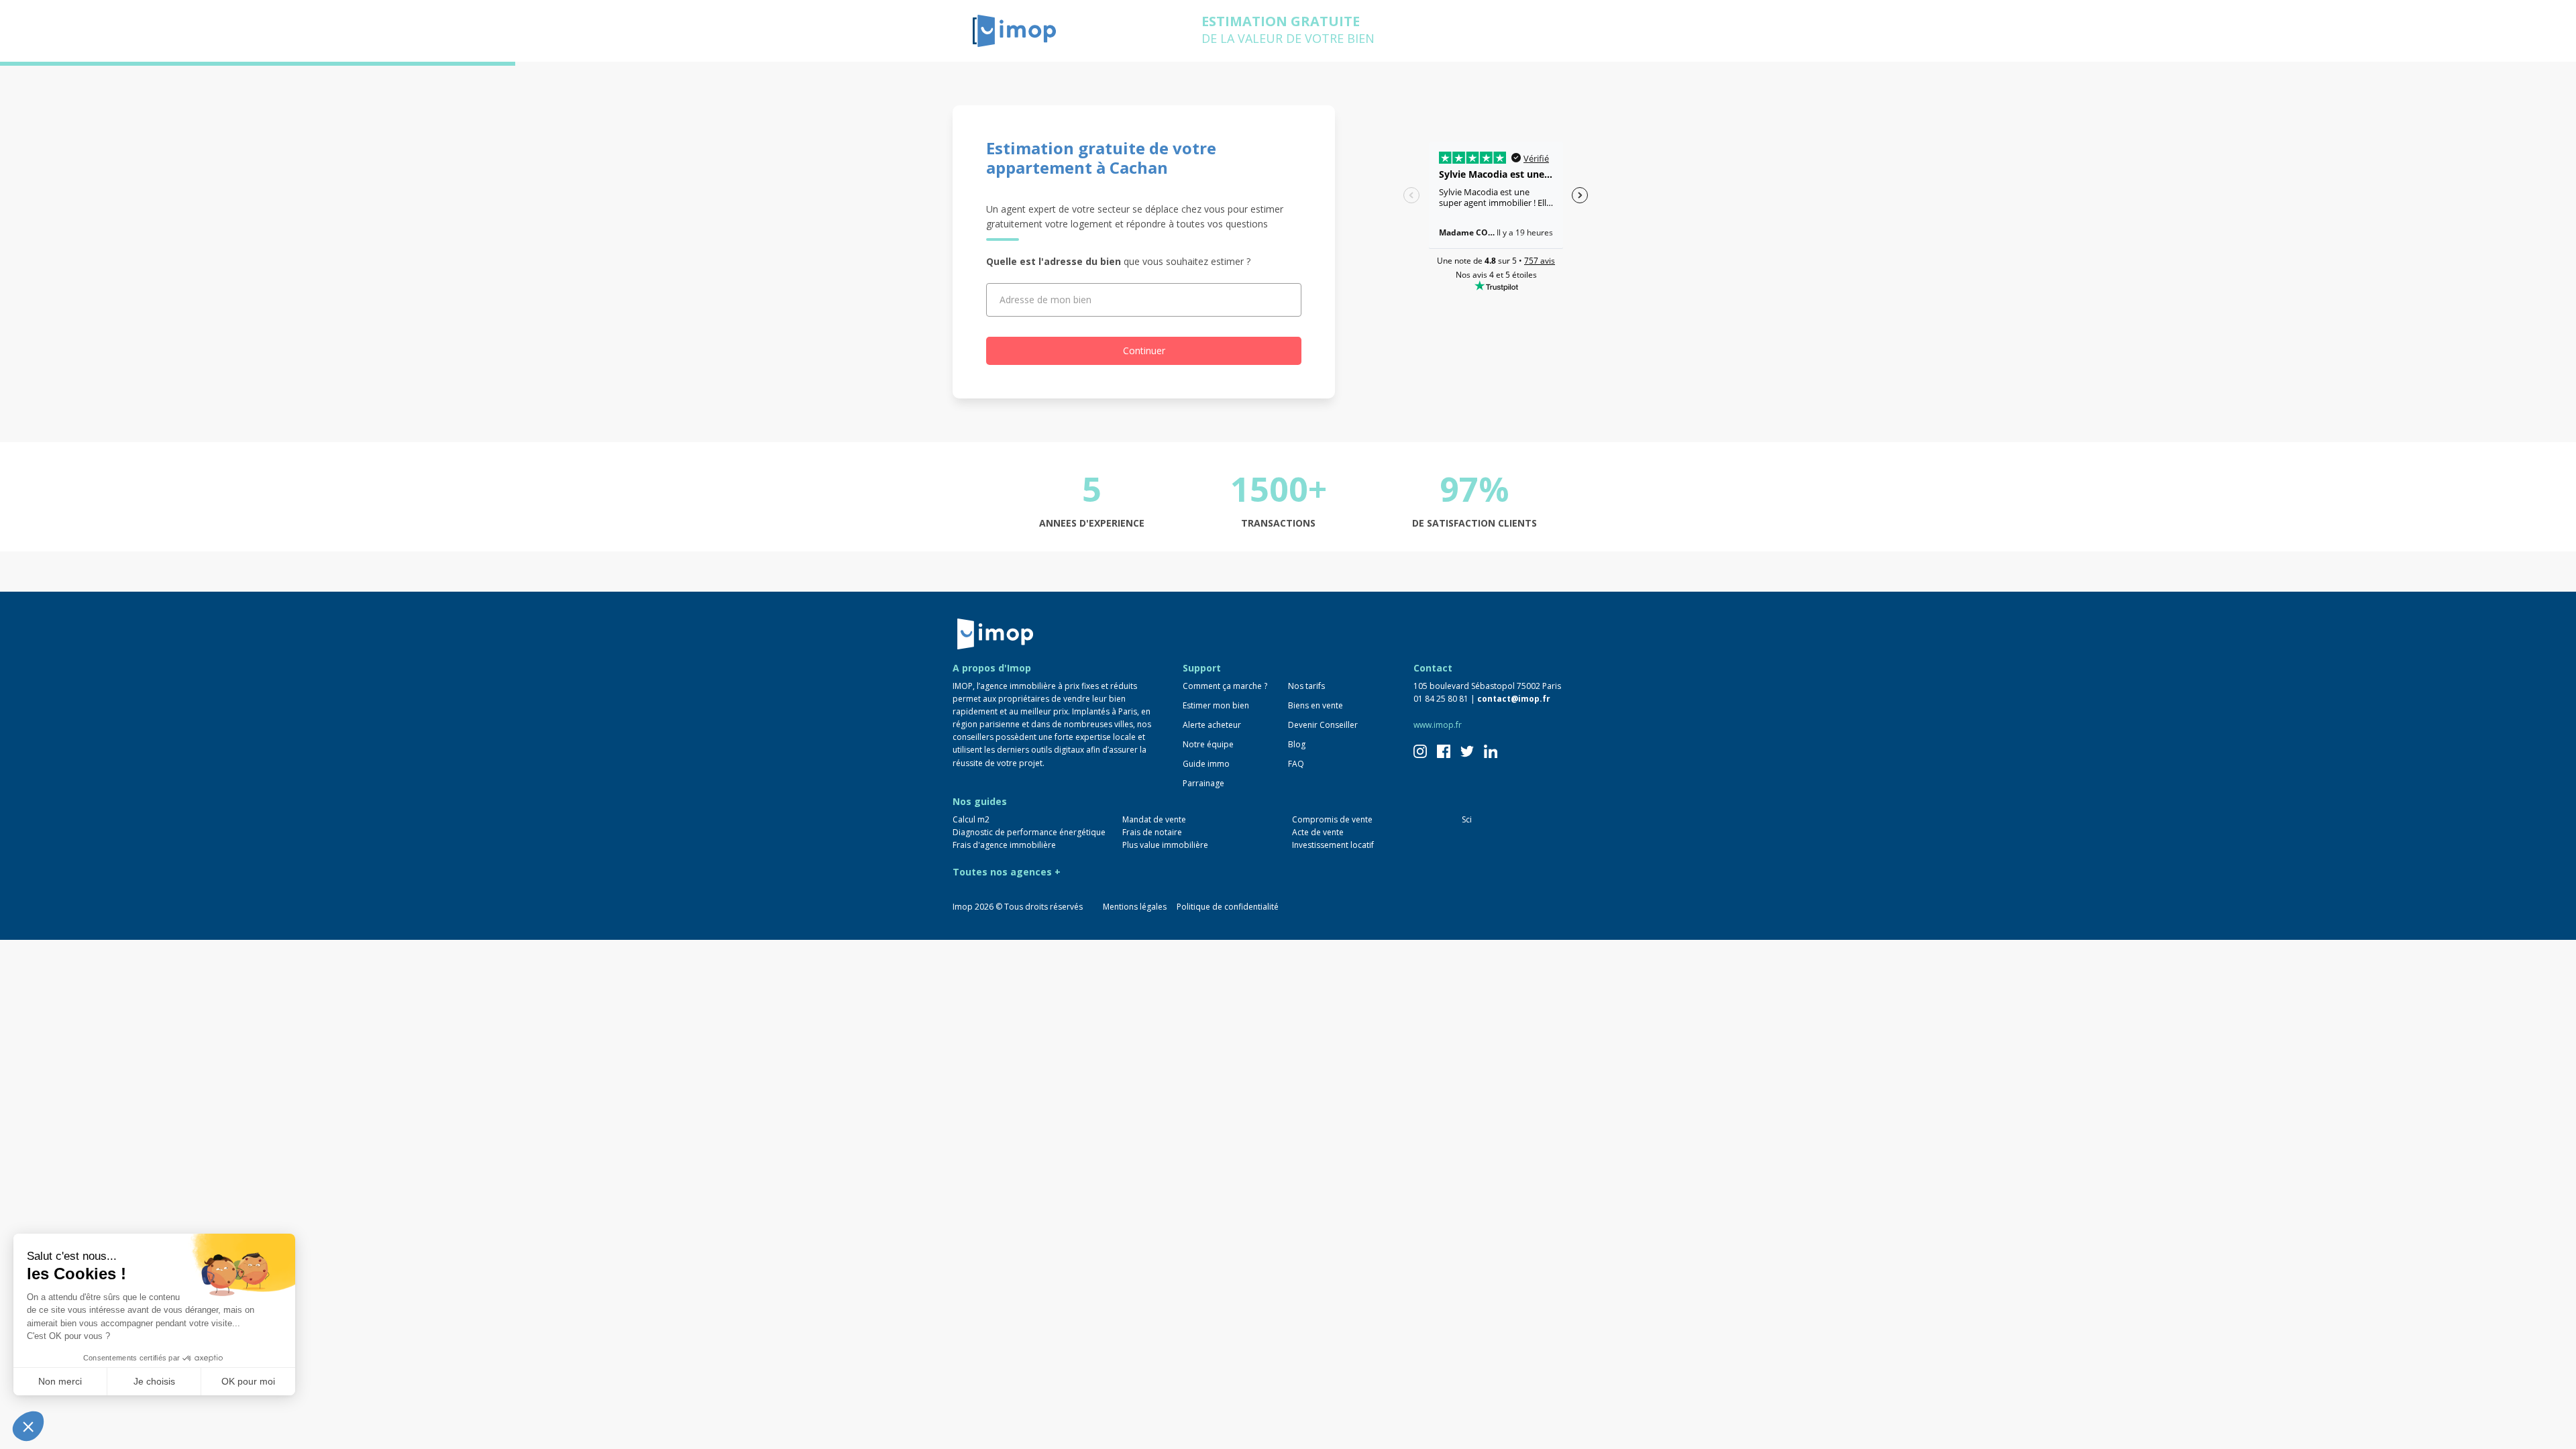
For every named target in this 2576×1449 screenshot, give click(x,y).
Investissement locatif (1333, 845)
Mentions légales (1135, 907)
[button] (28, 1426)
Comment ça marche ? (1225, 686)
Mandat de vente (1154, 819)
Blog (1297, 744)
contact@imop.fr (1514, 699)
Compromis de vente (1332, 819)
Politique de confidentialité (1228, 907)
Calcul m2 (971, 819)
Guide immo (1206, 764)
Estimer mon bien (1216, 705)
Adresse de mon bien (1045, 300)
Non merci (60, 1381)
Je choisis (154, 1381)
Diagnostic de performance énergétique (1029, 832)
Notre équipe (1208, 744)
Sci (1467, 819)
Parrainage (1203, 783)
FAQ (1296, 764)
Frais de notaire (1152, 832)
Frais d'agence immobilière (1004, 845)
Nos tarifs (1306, 686)
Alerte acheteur (1212, 725)
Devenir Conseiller (1323, 725)
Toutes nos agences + (1007, 872)
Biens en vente (1316, 705)
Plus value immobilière (1165, 845)
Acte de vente (1318, 832)
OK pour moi (248, 1381)
